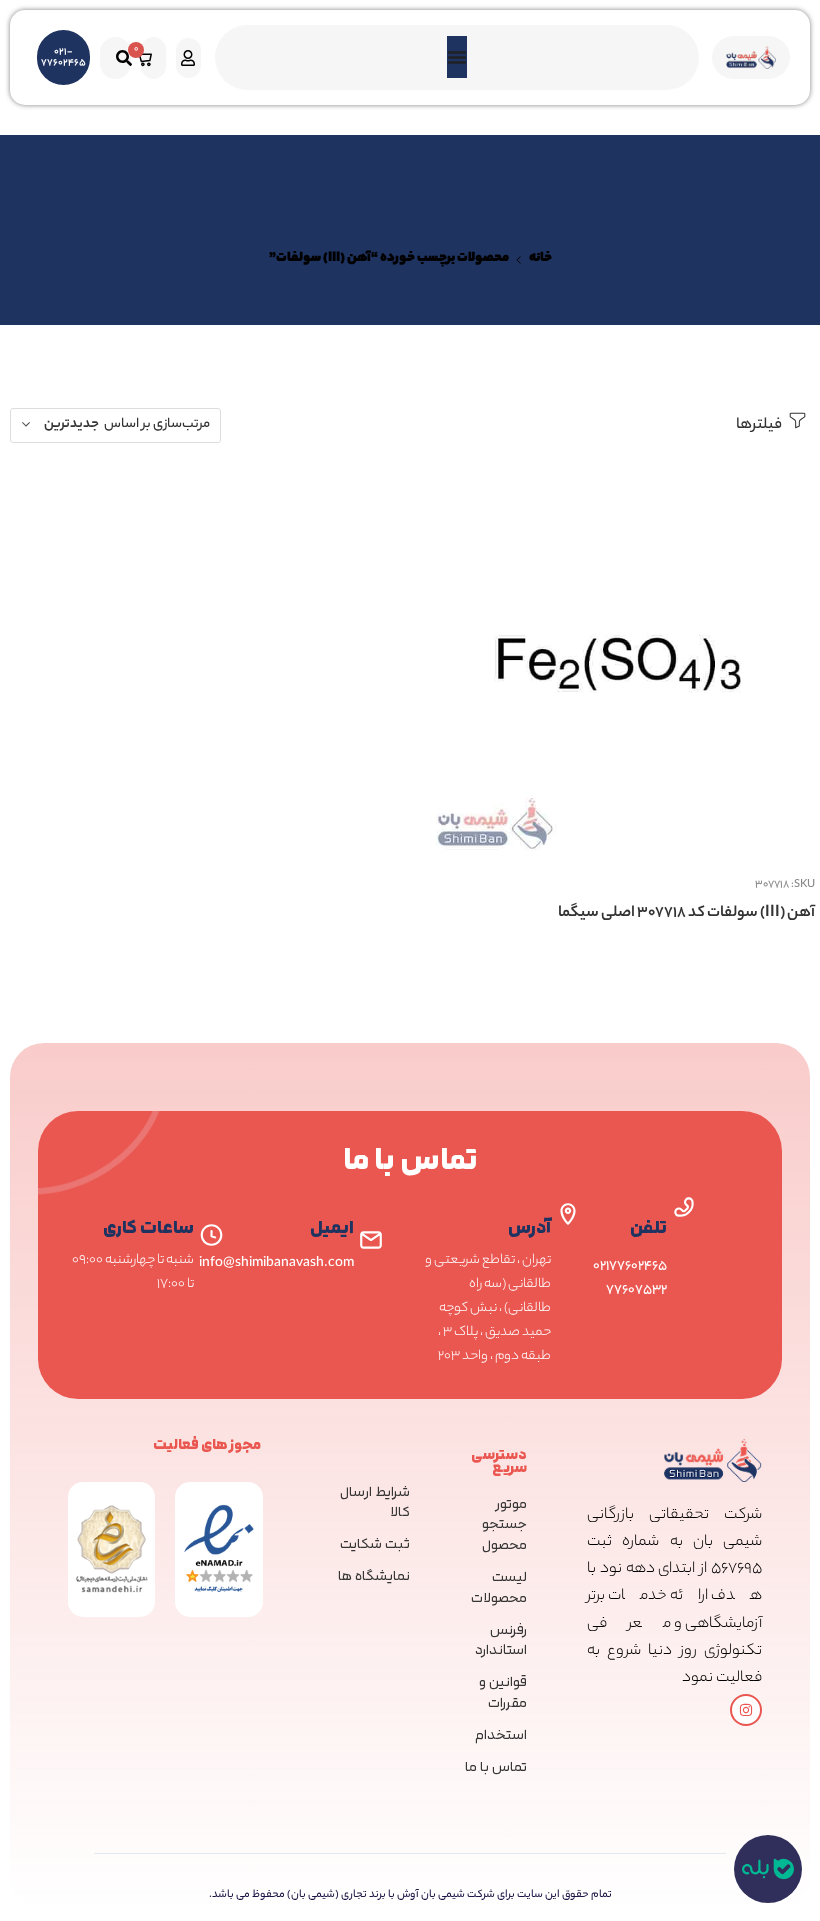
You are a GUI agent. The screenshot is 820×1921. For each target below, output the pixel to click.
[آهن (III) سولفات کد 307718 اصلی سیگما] (617, 663)
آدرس (529, 1228)
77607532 (636, 1290)
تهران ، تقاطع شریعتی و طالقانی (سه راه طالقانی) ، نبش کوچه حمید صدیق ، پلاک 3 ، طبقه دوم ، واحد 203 (488, 1308)
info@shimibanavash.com (276, 1263)
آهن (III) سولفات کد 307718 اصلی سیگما (686, 913)
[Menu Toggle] (457, 57)
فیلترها (760, 425)
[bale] (768, 1869)
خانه (540, 259)
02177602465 (630, 1266)
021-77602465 (63, 58)
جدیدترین (71, 425)
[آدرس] (568, 1214)
